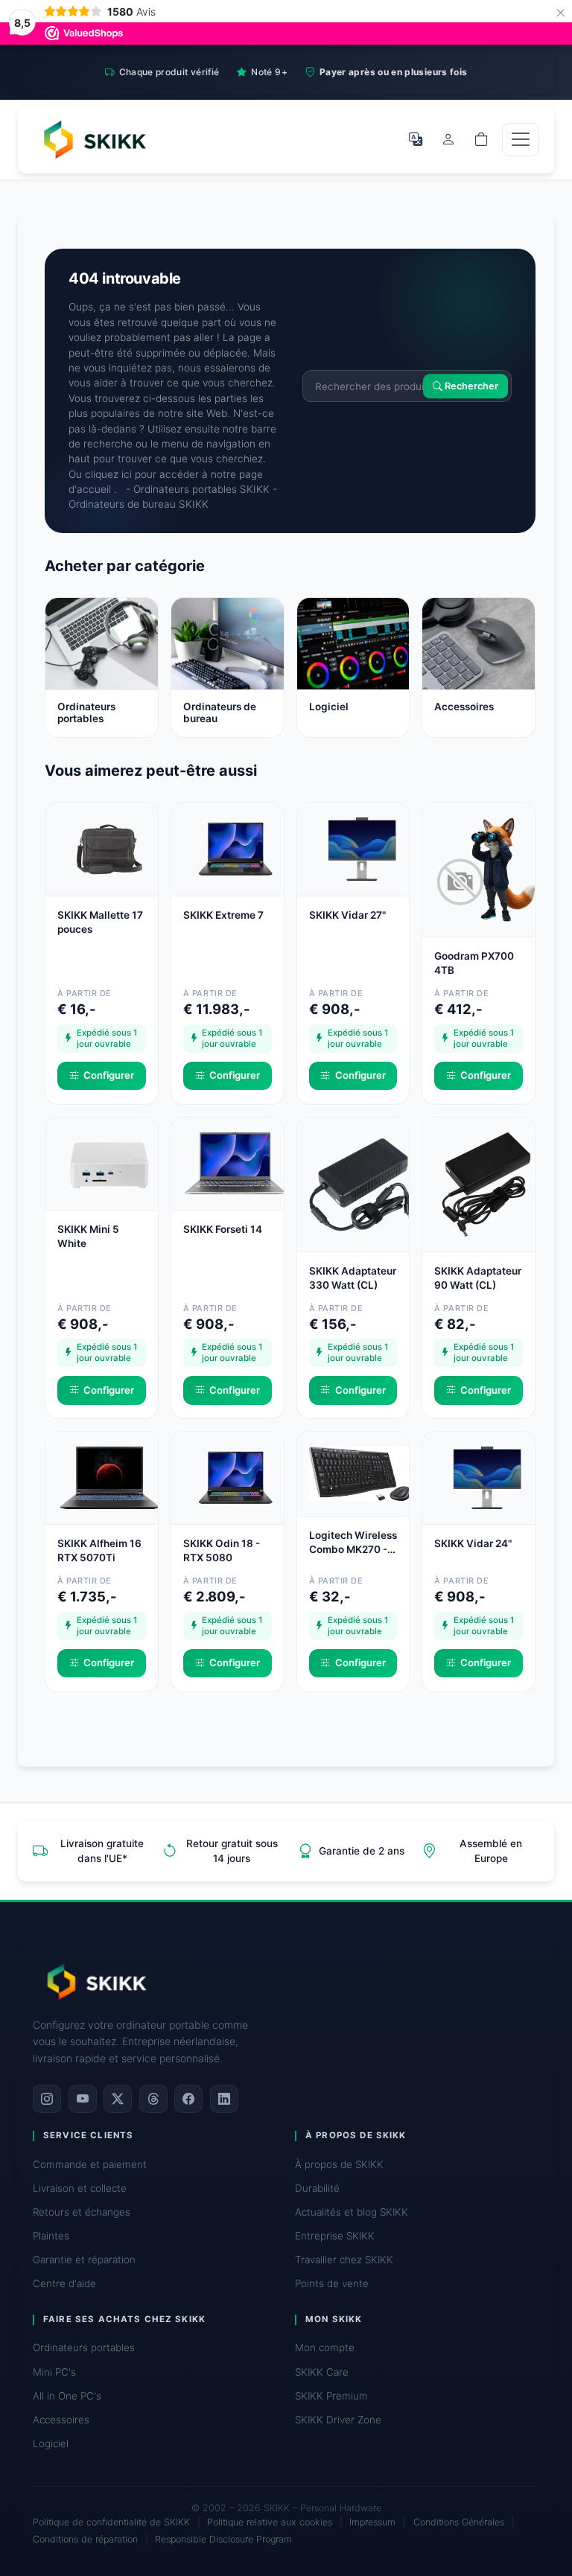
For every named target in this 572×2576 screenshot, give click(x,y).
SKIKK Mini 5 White (88, 1236)
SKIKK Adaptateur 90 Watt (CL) (478, 1278)
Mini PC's (54, 2372)
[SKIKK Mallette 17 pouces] (109, 848)
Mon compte (325, 2347)
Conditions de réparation (85, 2539)
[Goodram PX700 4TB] (486, 869)
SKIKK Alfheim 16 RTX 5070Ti (99, 1550)
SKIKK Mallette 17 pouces (100, 922)
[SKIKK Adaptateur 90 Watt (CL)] (486, 1183)
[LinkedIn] (224, 2099)
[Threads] (153, 2099)
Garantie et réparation (84, 2260)
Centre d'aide (64, 2283)
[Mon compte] (448, 139)
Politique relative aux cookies (270, 2522)
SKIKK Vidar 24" (473, 1543)
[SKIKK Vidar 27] (361, 848)
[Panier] (481, 139)
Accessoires (61, 2420)
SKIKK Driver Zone (338, 2420)
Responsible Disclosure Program (223, 2539)
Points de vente (332, 2283)
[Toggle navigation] (521, 140)
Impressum (372, 2522)
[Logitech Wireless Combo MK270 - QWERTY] (361, 1473)
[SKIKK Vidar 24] (486, 1477)
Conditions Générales (459, 2522)
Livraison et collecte (80, 2188)
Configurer (109, 1075)
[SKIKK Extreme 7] (235, 848)
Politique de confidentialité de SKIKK (111, 2522)
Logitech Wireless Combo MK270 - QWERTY (353, 1543)
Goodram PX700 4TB (474, 963)
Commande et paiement (90, 2164)
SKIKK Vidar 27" (347, 915)
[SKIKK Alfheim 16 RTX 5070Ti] (109, 1477)
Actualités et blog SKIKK (352, 2212)
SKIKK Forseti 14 (223, 1229)
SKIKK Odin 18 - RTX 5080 (222, 1550)
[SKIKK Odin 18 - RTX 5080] (235, 1477)
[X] (118, 2099)
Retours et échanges (82, 2212)
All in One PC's (67, 2396)
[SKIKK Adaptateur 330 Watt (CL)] (361, 1183)
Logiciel (51, 2443)
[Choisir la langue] (416, 139)
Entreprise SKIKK (335, 2236)
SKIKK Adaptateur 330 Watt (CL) (353, 1278)
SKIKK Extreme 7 (223, 915)
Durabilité (317, 2188)
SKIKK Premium (331, 2396)
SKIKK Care (322, 2372)
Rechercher (470, 386)
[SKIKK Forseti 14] (235, 1162)
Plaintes (51, 2236)
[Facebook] (188, 2099)
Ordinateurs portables (84, 2347)
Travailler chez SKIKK (344, 2260)
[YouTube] (83, 2099)
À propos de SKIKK (339, 2164)
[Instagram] (47, 2099)
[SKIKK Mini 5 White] (109, 1162)
